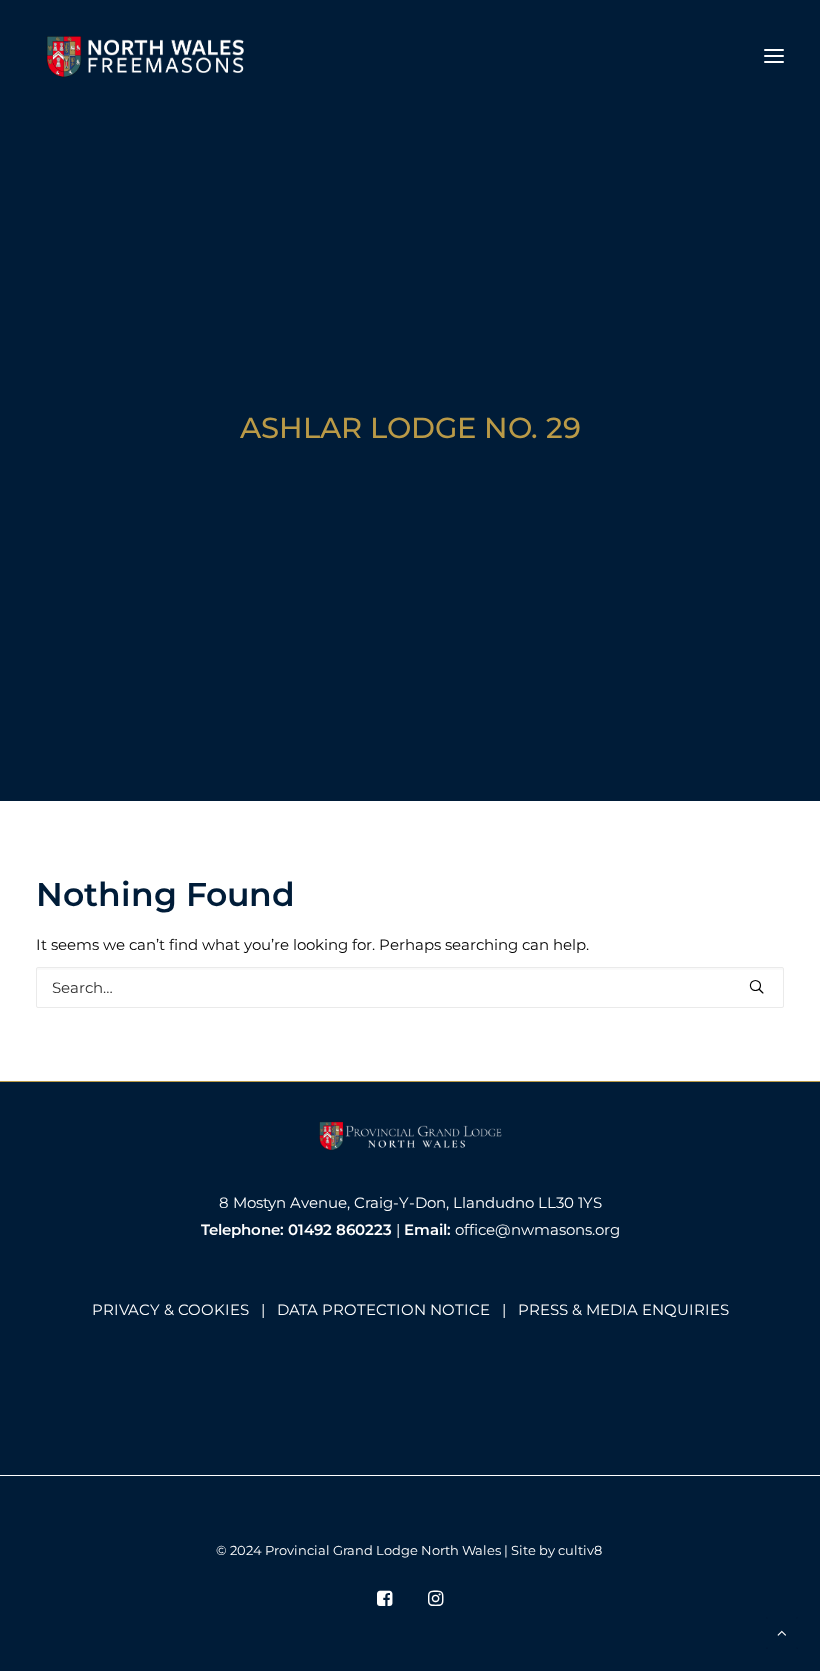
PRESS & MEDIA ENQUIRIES (623, 1309)
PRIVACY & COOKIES (170, 1309)
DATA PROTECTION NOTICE (383, 1309)
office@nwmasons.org (537, 1229)
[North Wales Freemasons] (146, 56)
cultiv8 (580, 1550)
